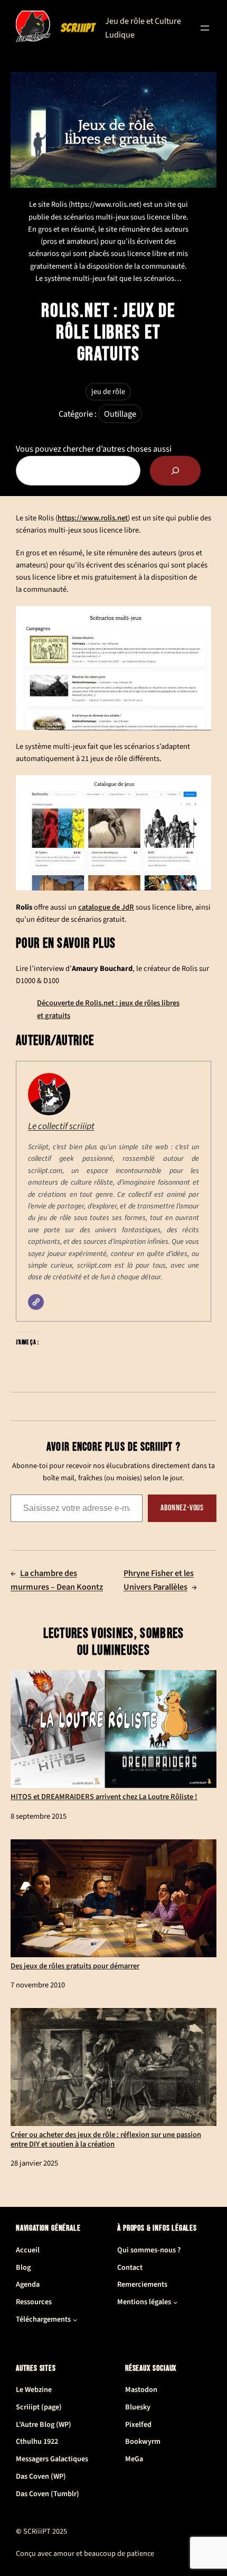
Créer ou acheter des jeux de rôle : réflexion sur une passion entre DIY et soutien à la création (106, 2139)
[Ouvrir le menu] (205, 28)
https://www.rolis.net (93, 518)
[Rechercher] (175, 471)
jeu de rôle (108, 392)
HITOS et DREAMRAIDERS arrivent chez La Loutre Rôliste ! (104, 1796)
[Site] (36, 1302)
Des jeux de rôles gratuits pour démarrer (75, 1965)
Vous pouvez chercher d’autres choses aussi (94, 449)
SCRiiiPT (78, 28)
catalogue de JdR (106, 907)
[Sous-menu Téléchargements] (75, 2320)
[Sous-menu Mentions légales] (176, 2302)
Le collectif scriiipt (61, 1126)
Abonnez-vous (182, 1508)
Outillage (120, 414)
